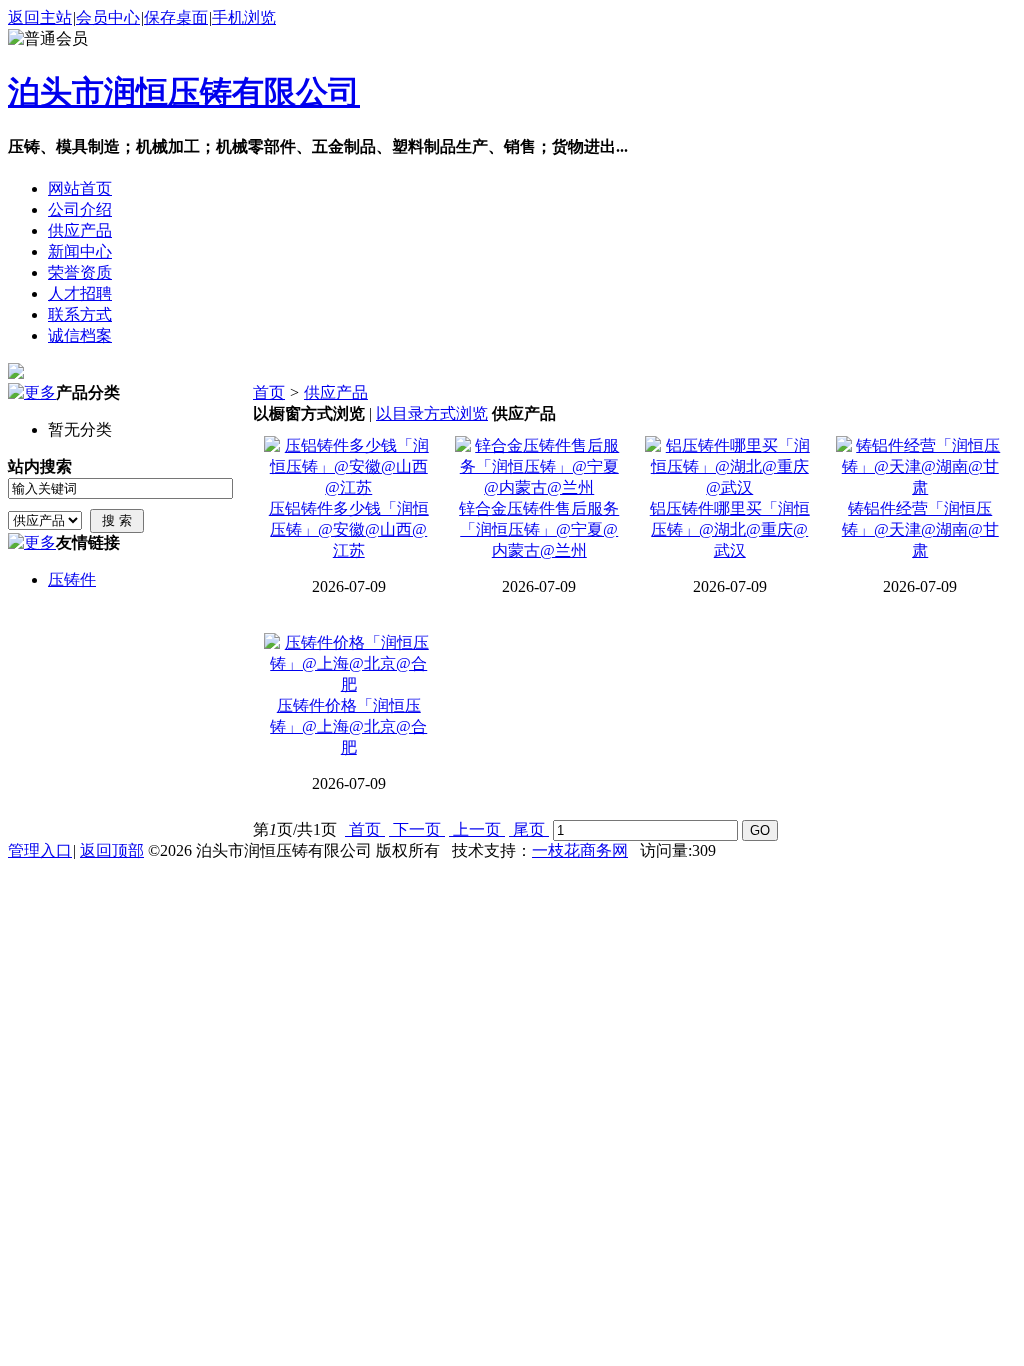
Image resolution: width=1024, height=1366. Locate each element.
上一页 (477, 829)
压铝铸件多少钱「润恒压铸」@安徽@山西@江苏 (349, 529)
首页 (269, 392)
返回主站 (40, 17)
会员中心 (108, 17)
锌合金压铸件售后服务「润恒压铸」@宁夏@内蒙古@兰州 (539, 529)
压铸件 (72, 579)
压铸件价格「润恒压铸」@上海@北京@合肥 (348, 726)
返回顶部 (112, 850)
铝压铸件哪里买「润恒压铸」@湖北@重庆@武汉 (730, 529)
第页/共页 (295, 829)
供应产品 (336, 392)
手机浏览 (244, 17)
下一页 (417, 829)
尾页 (529, 829)
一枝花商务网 (580, 850)
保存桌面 (176, 17)
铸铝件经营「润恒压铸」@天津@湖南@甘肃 (920, 529)
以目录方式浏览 (432, 413)
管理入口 (40, 850)
